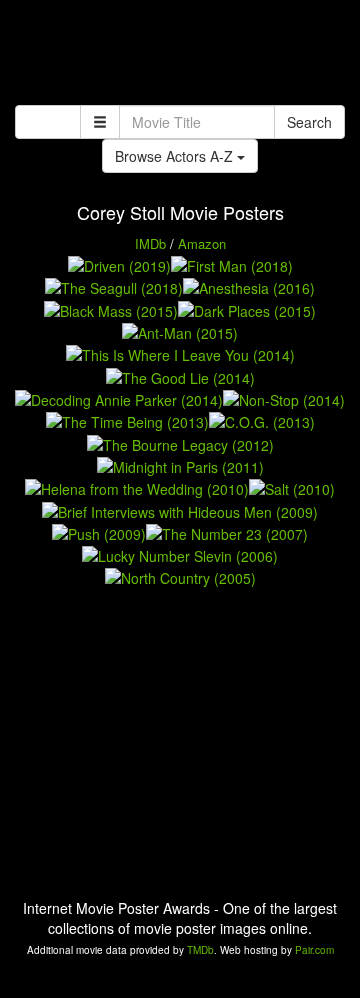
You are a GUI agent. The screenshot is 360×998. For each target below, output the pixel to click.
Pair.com (314, 950)
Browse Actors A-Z (176, 156)
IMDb (150, 243)
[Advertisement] (180, 55)
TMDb (200, 950)
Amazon (202, 243)
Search (309, 122)
